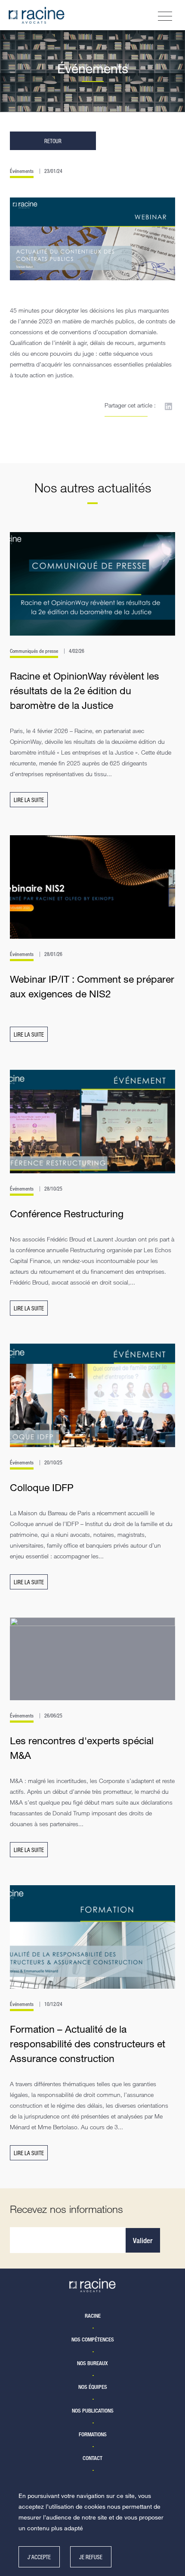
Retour (53, 141)
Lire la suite (29, 800)
